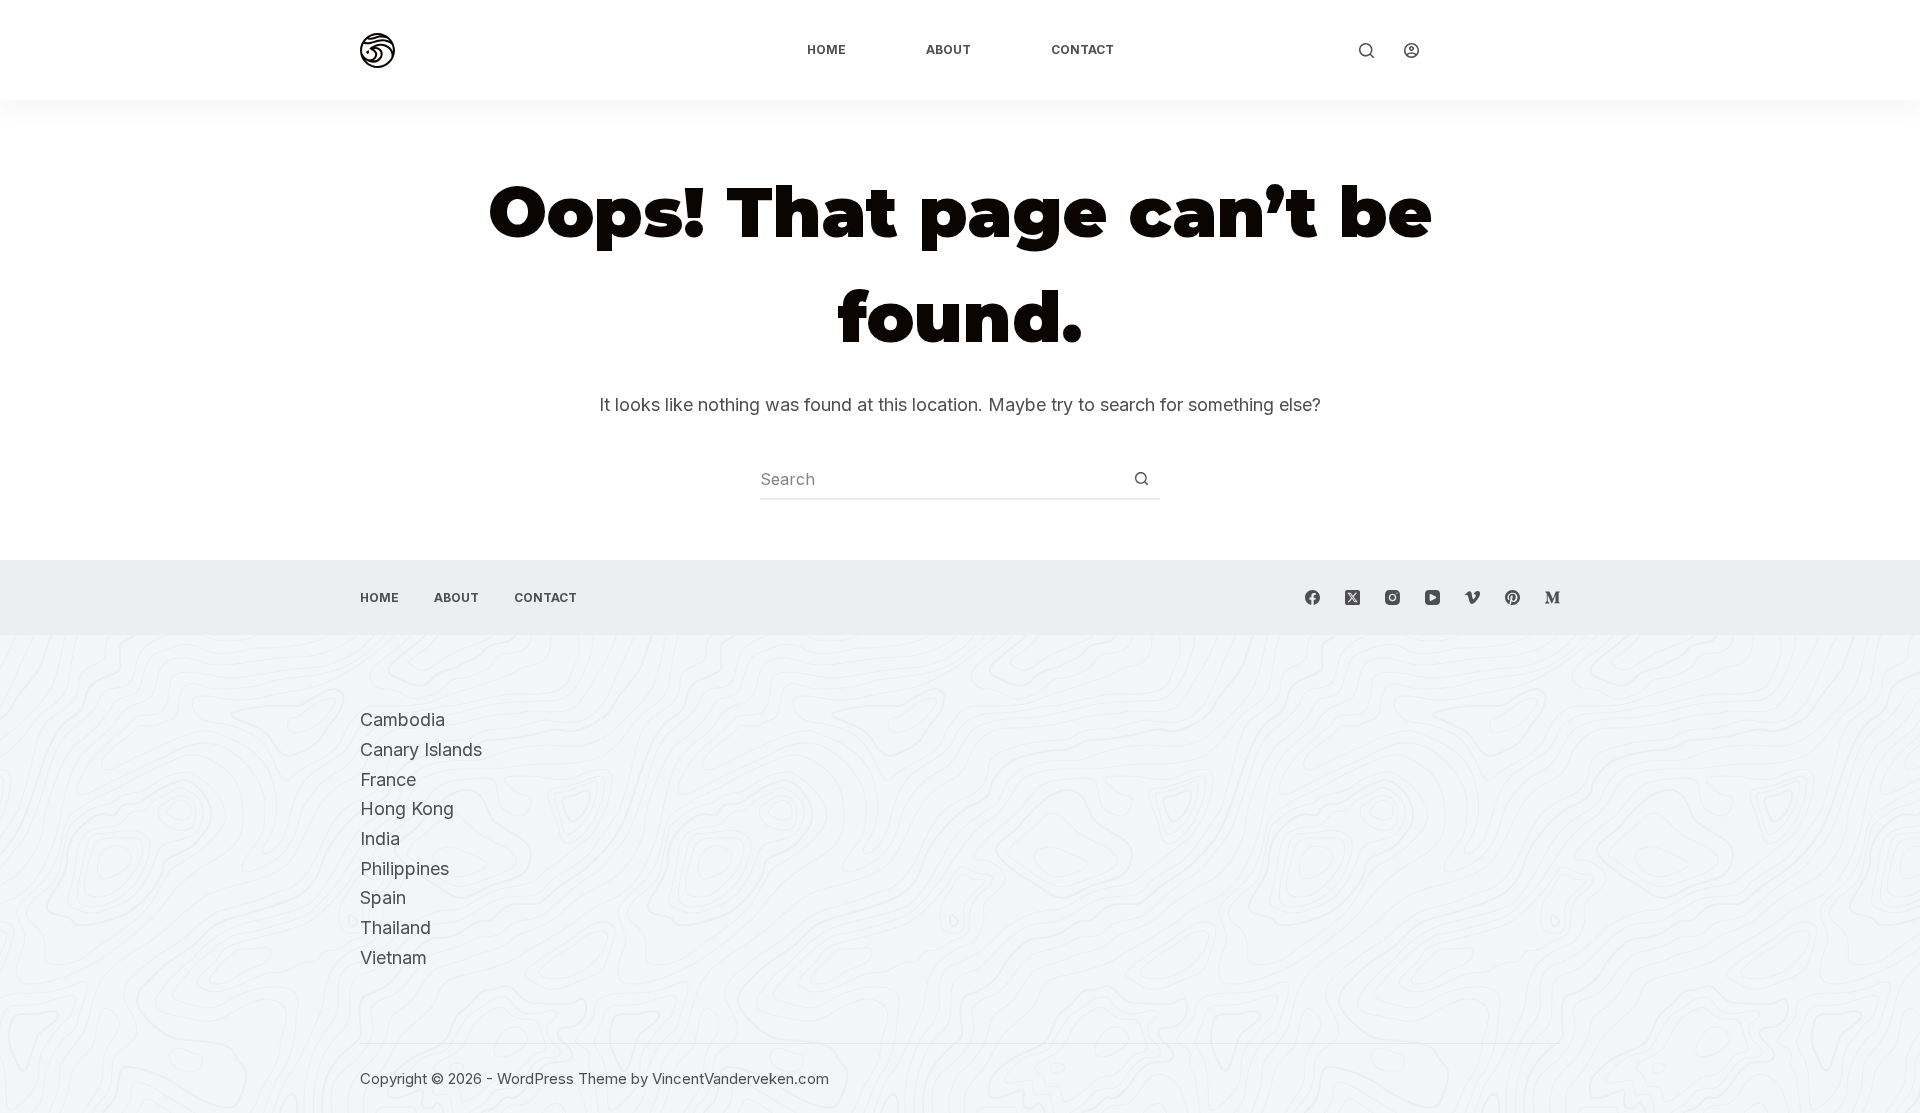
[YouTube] (1432, 597)
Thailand (395, 927)
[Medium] (1552, 597)
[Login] (1411, 50)
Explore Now (1504, 50)
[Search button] (1141, 479)
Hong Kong (407, 808)
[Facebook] (1312, 597)
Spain (383, 897)
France (388, 779)
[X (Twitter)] (1352, 597)
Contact (1082, 49)
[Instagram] (1392, 597)
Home (826, 49)
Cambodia (402, 719)
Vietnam (393, 957)
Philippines (404, 868)
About (948, 49)
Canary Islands (421, 749)
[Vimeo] (1472, 597)
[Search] (1366, 50)
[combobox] (941, 479)
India (380, 838)
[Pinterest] (1512, 597)
